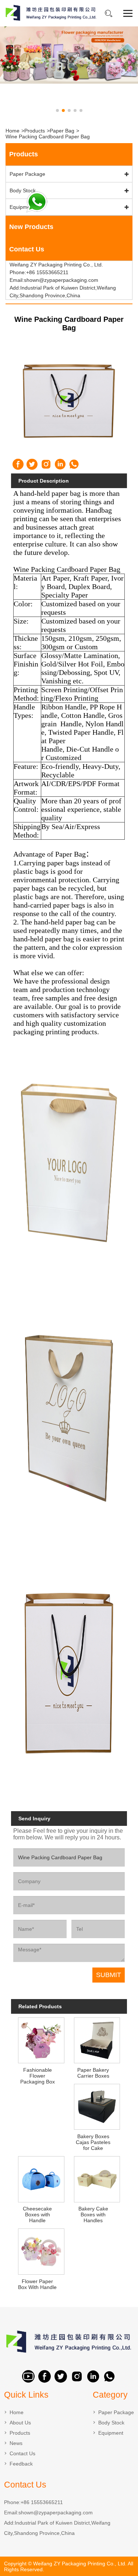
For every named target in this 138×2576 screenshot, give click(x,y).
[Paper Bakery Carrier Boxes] (97, 2040)
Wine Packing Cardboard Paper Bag (48, 137)
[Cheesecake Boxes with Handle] (41, 2178)
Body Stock (23, 190)
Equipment (22, 207)
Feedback (21, 2464)
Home (13, 131)
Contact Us (22, 2453)
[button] (57, 110)
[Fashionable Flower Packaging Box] (41, 2040)
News (16, 2443)
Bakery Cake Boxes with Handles (93, 2215)
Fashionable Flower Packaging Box (38, 2076)
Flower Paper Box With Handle (37, 2284)
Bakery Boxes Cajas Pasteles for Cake (93, 2142)
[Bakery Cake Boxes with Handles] (97, 2178)
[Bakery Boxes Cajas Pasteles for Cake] (97, 2106)
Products (35, 131)
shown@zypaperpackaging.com (56, 2513)
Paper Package (27, 174)
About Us (20, 2423)
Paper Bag (62, 131)
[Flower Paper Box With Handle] (41, 2251)
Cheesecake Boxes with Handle (37, 2215)
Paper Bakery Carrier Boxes (93, 2073)
